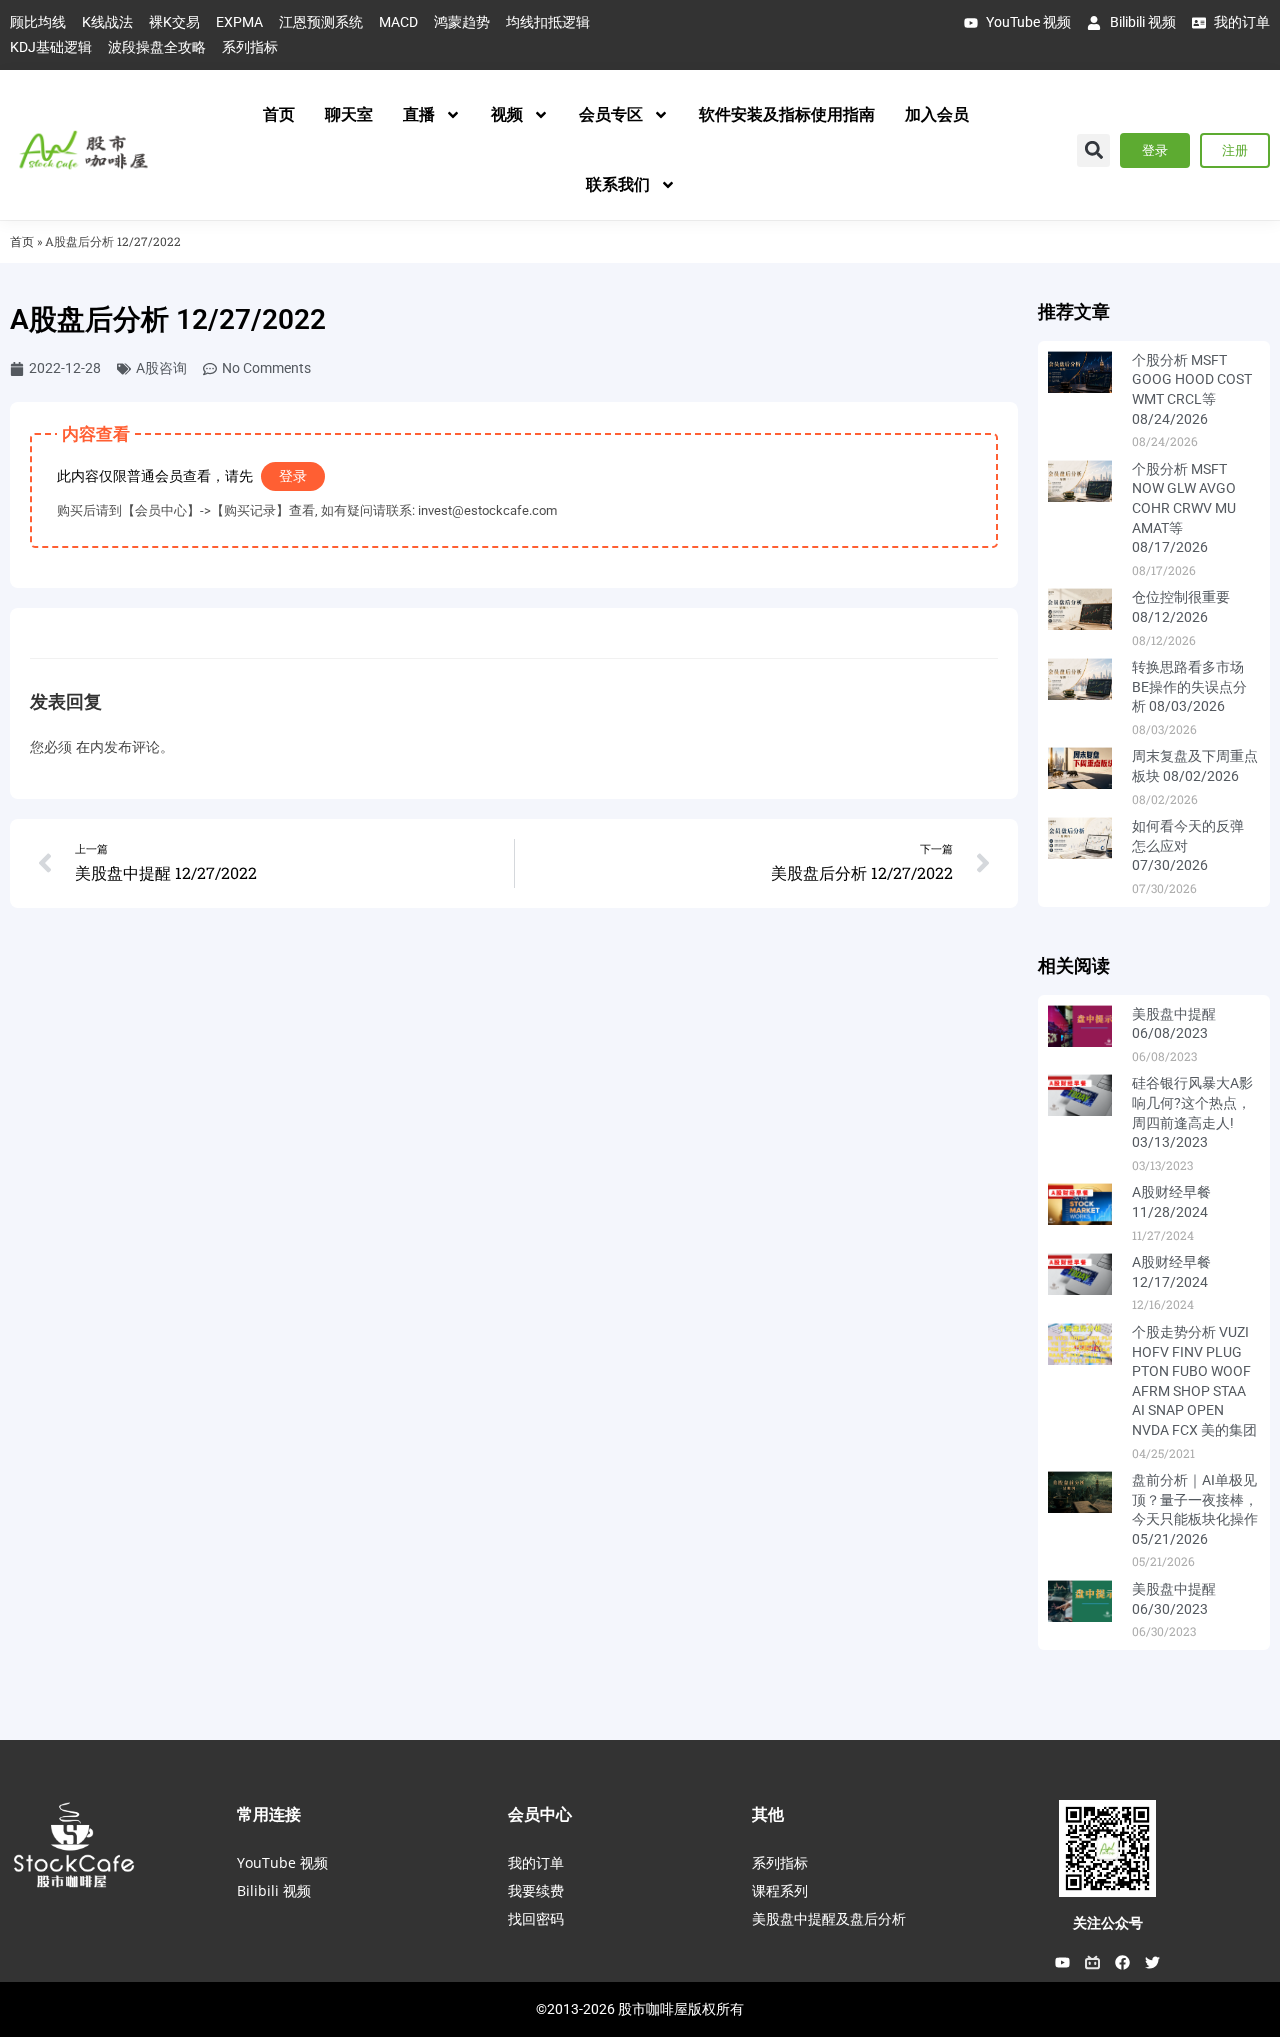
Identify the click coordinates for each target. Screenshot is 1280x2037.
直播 (419, 114)
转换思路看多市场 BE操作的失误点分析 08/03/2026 (1189, 686)
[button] (1093, 150)
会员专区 (611, 114)
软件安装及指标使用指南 (787, 114)
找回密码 (536, 1918)
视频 (507, 114)
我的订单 (536, 1862)
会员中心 (540, 1814)
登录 (293, 476)
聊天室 (349, 114)
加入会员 (937, 114)
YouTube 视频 (282, 1862)
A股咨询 (161, 368)
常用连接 (269, 1814)
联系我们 (618, 184)
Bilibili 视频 (274, 1890)
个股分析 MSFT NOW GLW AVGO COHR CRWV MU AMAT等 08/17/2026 (1184, 508)
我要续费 (536, 1890)
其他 (768, 1814)
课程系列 (780, 1890)
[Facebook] (1123, 1963)
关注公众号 (1108, 1923)
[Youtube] (1063, 1963)
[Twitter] (1153, 1963)
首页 (279, 114)
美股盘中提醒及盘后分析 (829, 1918)
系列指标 (780, 1862)
